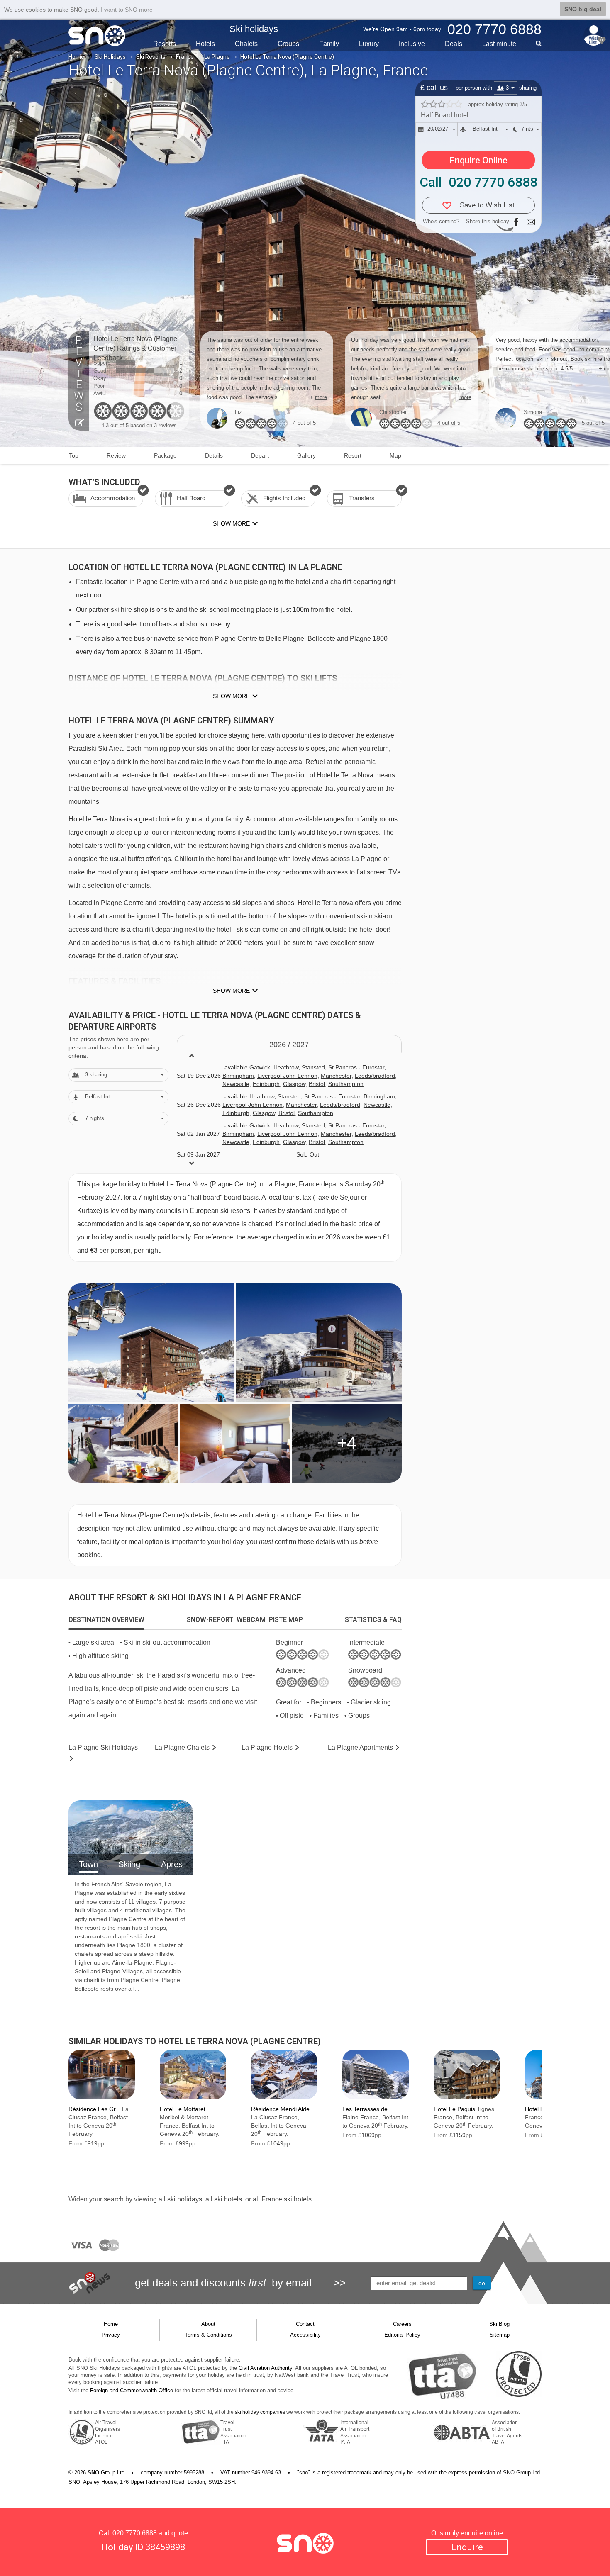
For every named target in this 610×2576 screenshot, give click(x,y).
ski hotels (228, 2199)
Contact (305, 2324)
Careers (402, 2324)
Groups (288, 44)
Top (74, 455)
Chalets (246, 44)
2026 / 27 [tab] (289, 1045)
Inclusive (412, 44)
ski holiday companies (260, 2412)
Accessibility (305, 2335)
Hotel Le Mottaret (183, 2109)
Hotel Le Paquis (454, 2109)
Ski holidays (254, 29)
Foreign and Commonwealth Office (132, 2390)
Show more (231, 696)
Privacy (111, 2335)
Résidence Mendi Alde (280, 2109)
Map (395, 455)
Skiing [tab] (129, 1864)
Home (76, 57)
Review (116, 455)
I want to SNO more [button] (127, 10)
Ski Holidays (110, 57)
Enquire (467, 2547)
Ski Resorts (151, 57)
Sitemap (500, 2335)
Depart (260, 455)
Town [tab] (88, 1864)
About (208, 2324)
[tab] (106, 1620)
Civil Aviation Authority (265, 2368)
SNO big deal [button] (583, 9)
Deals (454, 44)
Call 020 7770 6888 (478, 182)
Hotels (205, 44)
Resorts (165, 44)
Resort (353, 455)
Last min (499, 44)
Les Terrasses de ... (368, 2109)
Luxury (369, 44)
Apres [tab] (172, 1864)
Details (214, 455)
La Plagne (217, 57)
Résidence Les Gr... (94, 2109)
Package (165, 455)
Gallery (306, 455)
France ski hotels (287, 2199)
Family (329, 44)
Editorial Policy (402, 2335)
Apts (360, 1747)
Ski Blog (499, 2324)
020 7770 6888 (135, 2533)
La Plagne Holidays (103, 1747)
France (185, 57)
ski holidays (185, 2199)
